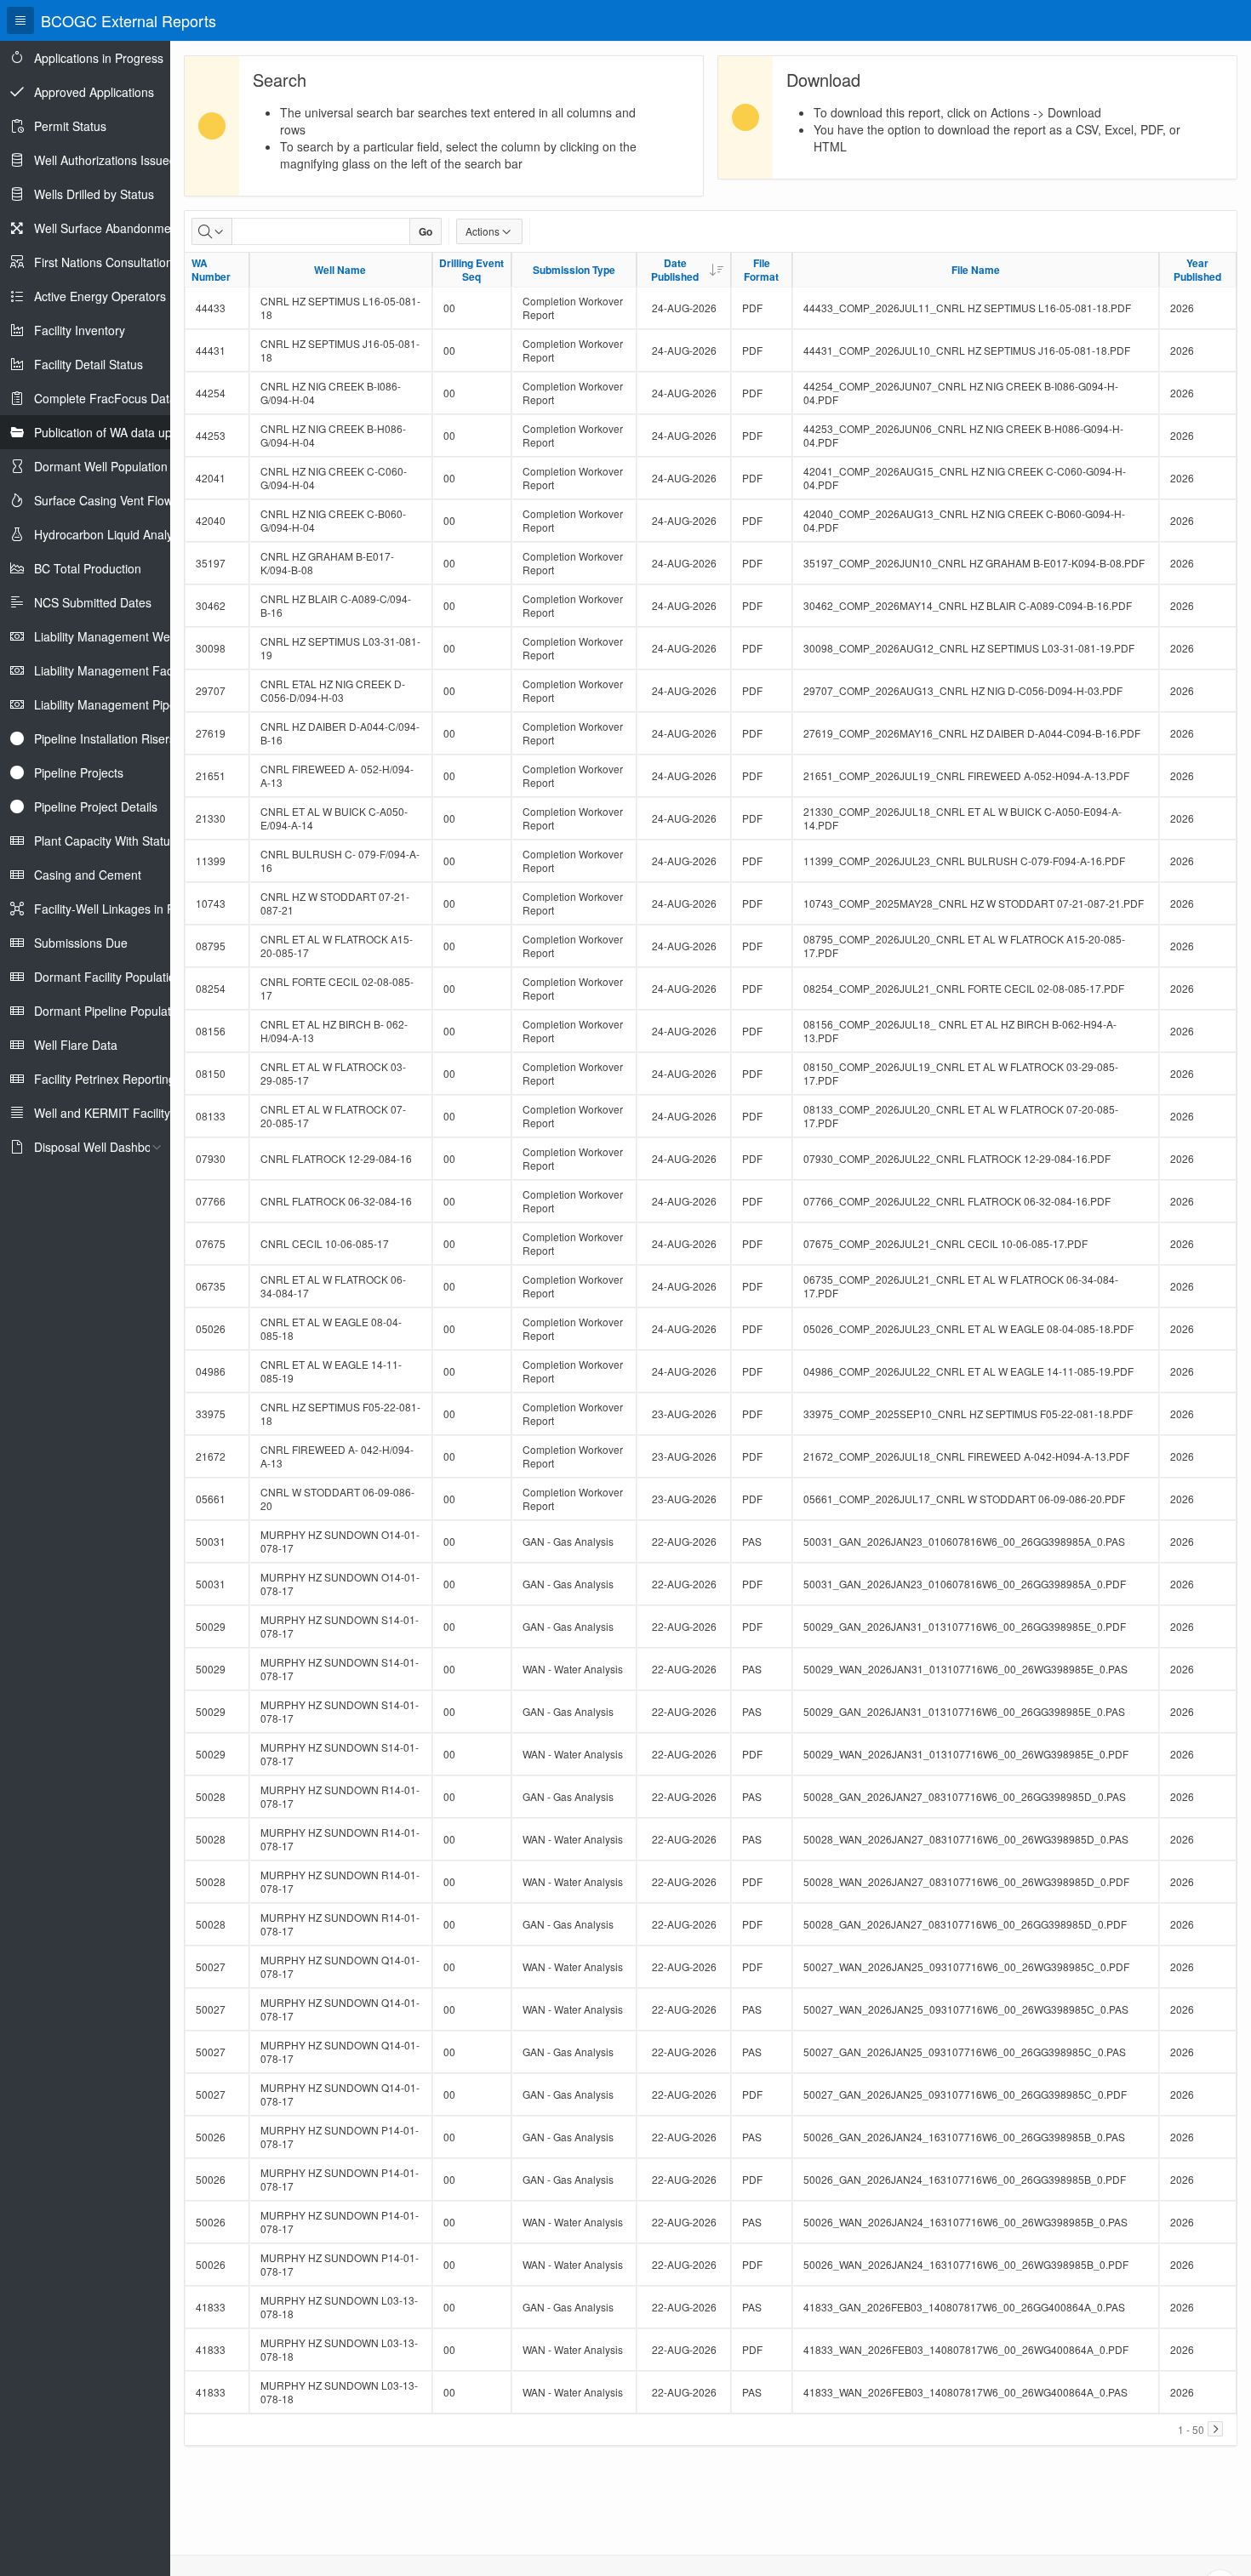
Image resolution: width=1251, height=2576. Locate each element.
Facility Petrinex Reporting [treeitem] (105, 1079)
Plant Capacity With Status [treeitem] (105, 841)
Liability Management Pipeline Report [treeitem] (134, 704)
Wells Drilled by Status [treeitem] (94, 194)
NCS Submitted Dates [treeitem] (93, 602)
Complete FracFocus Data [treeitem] (105, 398)
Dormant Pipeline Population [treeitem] (111, 1011)
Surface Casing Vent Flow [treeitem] (103, 500)
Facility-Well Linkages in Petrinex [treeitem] (123, 909)
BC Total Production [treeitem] (88, 568)
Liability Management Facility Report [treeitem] (132, 670)
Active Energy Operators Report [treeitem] (120, 296)
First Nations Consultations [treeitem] (106, 262)
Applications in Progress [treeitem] (99, 58)
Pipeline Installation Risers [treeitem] (105, 738)
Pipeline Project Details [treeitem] (96, 806)
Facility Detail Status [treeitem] (89, 364)
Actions (483, 231)
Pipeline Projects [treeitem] (79, 772)
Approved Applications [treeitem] (94, 92)
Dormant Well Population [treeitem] (101, 466)
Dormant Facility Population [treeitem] (108, 977)
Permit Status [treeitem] (70, 126)
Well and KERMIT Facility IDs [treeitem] (113, 1113)
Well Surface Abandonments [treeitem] (111, 228)
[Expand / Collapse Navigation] (20, 20)
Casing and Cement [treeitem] (88, 875)
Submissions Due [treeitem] (81, 943)
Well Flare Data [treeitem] (76, 1045)
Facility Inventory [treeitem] (80, 330)
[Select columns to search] (212, 231)
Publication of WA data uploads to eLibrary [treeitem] (148, 432)
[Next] (1215, 2429)
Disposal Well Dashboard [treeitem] (102, 1147)
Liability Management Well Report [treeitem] (125, 636)
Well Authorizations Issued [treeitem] (105, 160)
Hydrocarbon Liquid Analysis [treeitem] (111, 534)
